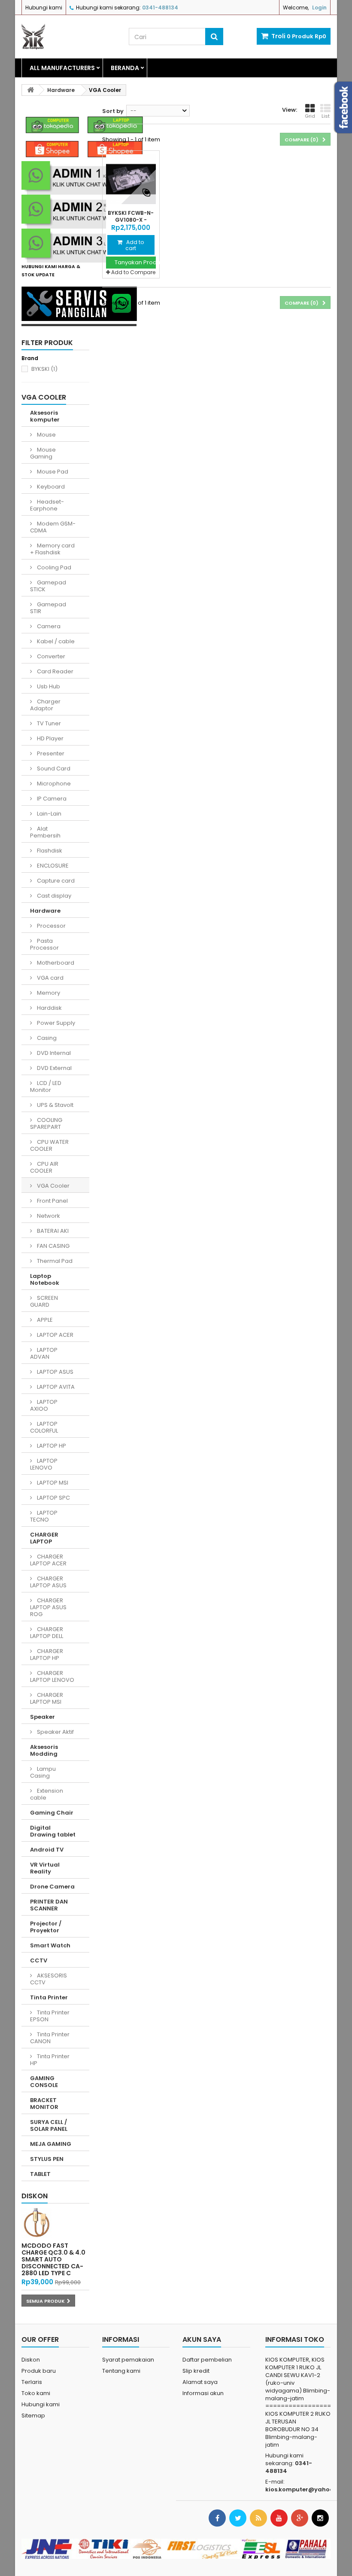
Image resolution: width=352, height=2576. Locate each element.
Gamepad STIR (48, 608)
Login (319, 8)
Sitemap (33, 2416)
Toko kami (36, 2393)
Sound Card (53, 769)
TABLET (40, 2174)
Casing (46, 1038)
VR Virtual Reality (45, 1868)
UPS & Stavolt (55, 1105)
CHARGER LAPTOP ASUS (48, 1582)
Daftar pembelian (207, 2360)
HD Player (50, 738)
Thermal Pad (54, 1261)
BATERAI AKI (52, 1231)
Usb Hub (48, 686)
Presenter (50, 753)
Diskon (35, 2196)
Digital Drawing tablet (53, 1831)
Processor (51, 926)
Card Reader (55, 671)
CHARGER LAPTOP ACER (48, 1560)
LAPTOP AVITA (55, 1387)
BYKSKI (44, 369)
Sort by (113, 111)
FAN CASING (53, 1246)
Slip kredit (196, 2371)
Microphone (53, 784)
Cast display (53, 896)
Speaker (42, 1717)
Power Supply (55, 1023)
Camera (48, 626)
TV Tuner (48, 723)
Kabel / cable (55, 641)
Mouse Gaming (43, 453)
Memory (48, 993)
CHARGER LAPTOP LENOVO (52, 1676)
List (326, 116)
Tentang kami (121, 2371)
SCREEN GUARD (44, 1301)
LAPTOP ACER (55, 1335)
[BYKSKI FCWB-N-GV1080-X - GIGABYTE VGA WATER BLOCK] (131, 179)
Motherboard (55, 963)
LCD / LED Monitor (46, 1086)
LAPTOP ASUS (55, 1372)
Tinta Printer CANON (50, 2038)
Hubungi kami (44, 8)
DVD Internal (53, 1053)
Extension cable (47, 1794)
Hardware (45, 911)
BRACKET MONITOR (44, 2104)
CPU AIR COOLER (44, 1167)
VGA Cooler (53, 1186)
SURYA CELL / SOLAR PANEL (49, 2125)
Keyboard (50, 487)
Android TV (47, 1850)
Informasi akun (203, 2393)
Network (48, 1216)
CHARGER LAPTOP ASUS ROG (48, 1607)
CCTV (39, 1960)
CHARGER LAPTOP (44, 1538)
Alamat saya (200, 2382)
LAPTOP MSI (52, 1483)
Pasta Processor (44, 944)
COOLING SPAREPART (46, 1123)
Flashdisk (49, 851)
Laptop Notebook (45, 1279)
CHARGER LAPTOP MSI (47, 1698)
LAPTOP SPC (53, 1498)
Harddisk (49, 1008)
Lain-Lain (49, 814)
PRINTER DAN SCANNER (49, 1905)
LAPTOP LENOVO (44, 1464)
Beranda (125, 68)
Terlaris (32, 2382)
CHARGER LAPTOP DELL (47, 1633)
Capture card (55, 881)
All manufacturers (62, 68)
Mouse (46, 435)
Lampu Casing (43, 1772)
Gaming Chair (52, 1813)
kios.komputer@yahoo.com (307, 2489)
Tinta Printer (49, 1997)
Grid (310, 116)
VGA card (50, 978)
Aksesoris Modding (44, 1750)
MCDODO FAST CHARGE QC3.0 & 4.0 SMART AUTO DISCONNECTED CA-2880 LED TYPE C (53, 2259)
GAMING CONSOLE (44, 2082)
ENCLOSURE (52, 866)
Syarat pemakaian (128, 2360)
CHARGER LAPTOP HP (47, 1655)
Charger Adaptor (45, 705)
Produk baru (39, 2371)
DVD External (54, 1068)
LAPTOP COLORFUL (44, 1427)
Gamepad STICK (48, 586)
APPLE (44, 1320)
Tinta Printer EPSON (50, 2016)
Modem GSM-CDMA (53, 527)
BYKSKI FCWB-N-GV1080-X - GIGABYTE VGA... (131, 220)
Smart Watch (50, 1945)
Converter (50, 656)
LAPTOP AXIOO (44, 1405)
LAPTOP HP (51, 1446)
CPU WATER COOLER (49, 1145)
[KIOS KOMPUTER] (69, 37)
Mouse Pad (52, 472)
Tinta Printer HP (50, 2060)
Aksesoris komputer (45, 416)
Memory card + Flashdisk (52, 549)
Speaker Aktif (55, 1732)
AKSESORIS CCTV (49, 1979)
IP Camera (51, 799)
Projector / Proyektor (46, 1927)
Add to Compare (133, 272)
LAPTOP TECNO (44, 1516)
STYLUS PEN (47, 2159)
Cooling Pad (53, 567)
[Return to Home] (30, 90)
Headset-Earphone (47, 505)
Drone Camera (52, 1887)
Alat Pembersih (45, 832)
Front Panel (52, 1201)
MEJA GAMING (51, 2144)
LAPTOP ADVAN (44, 1353)
